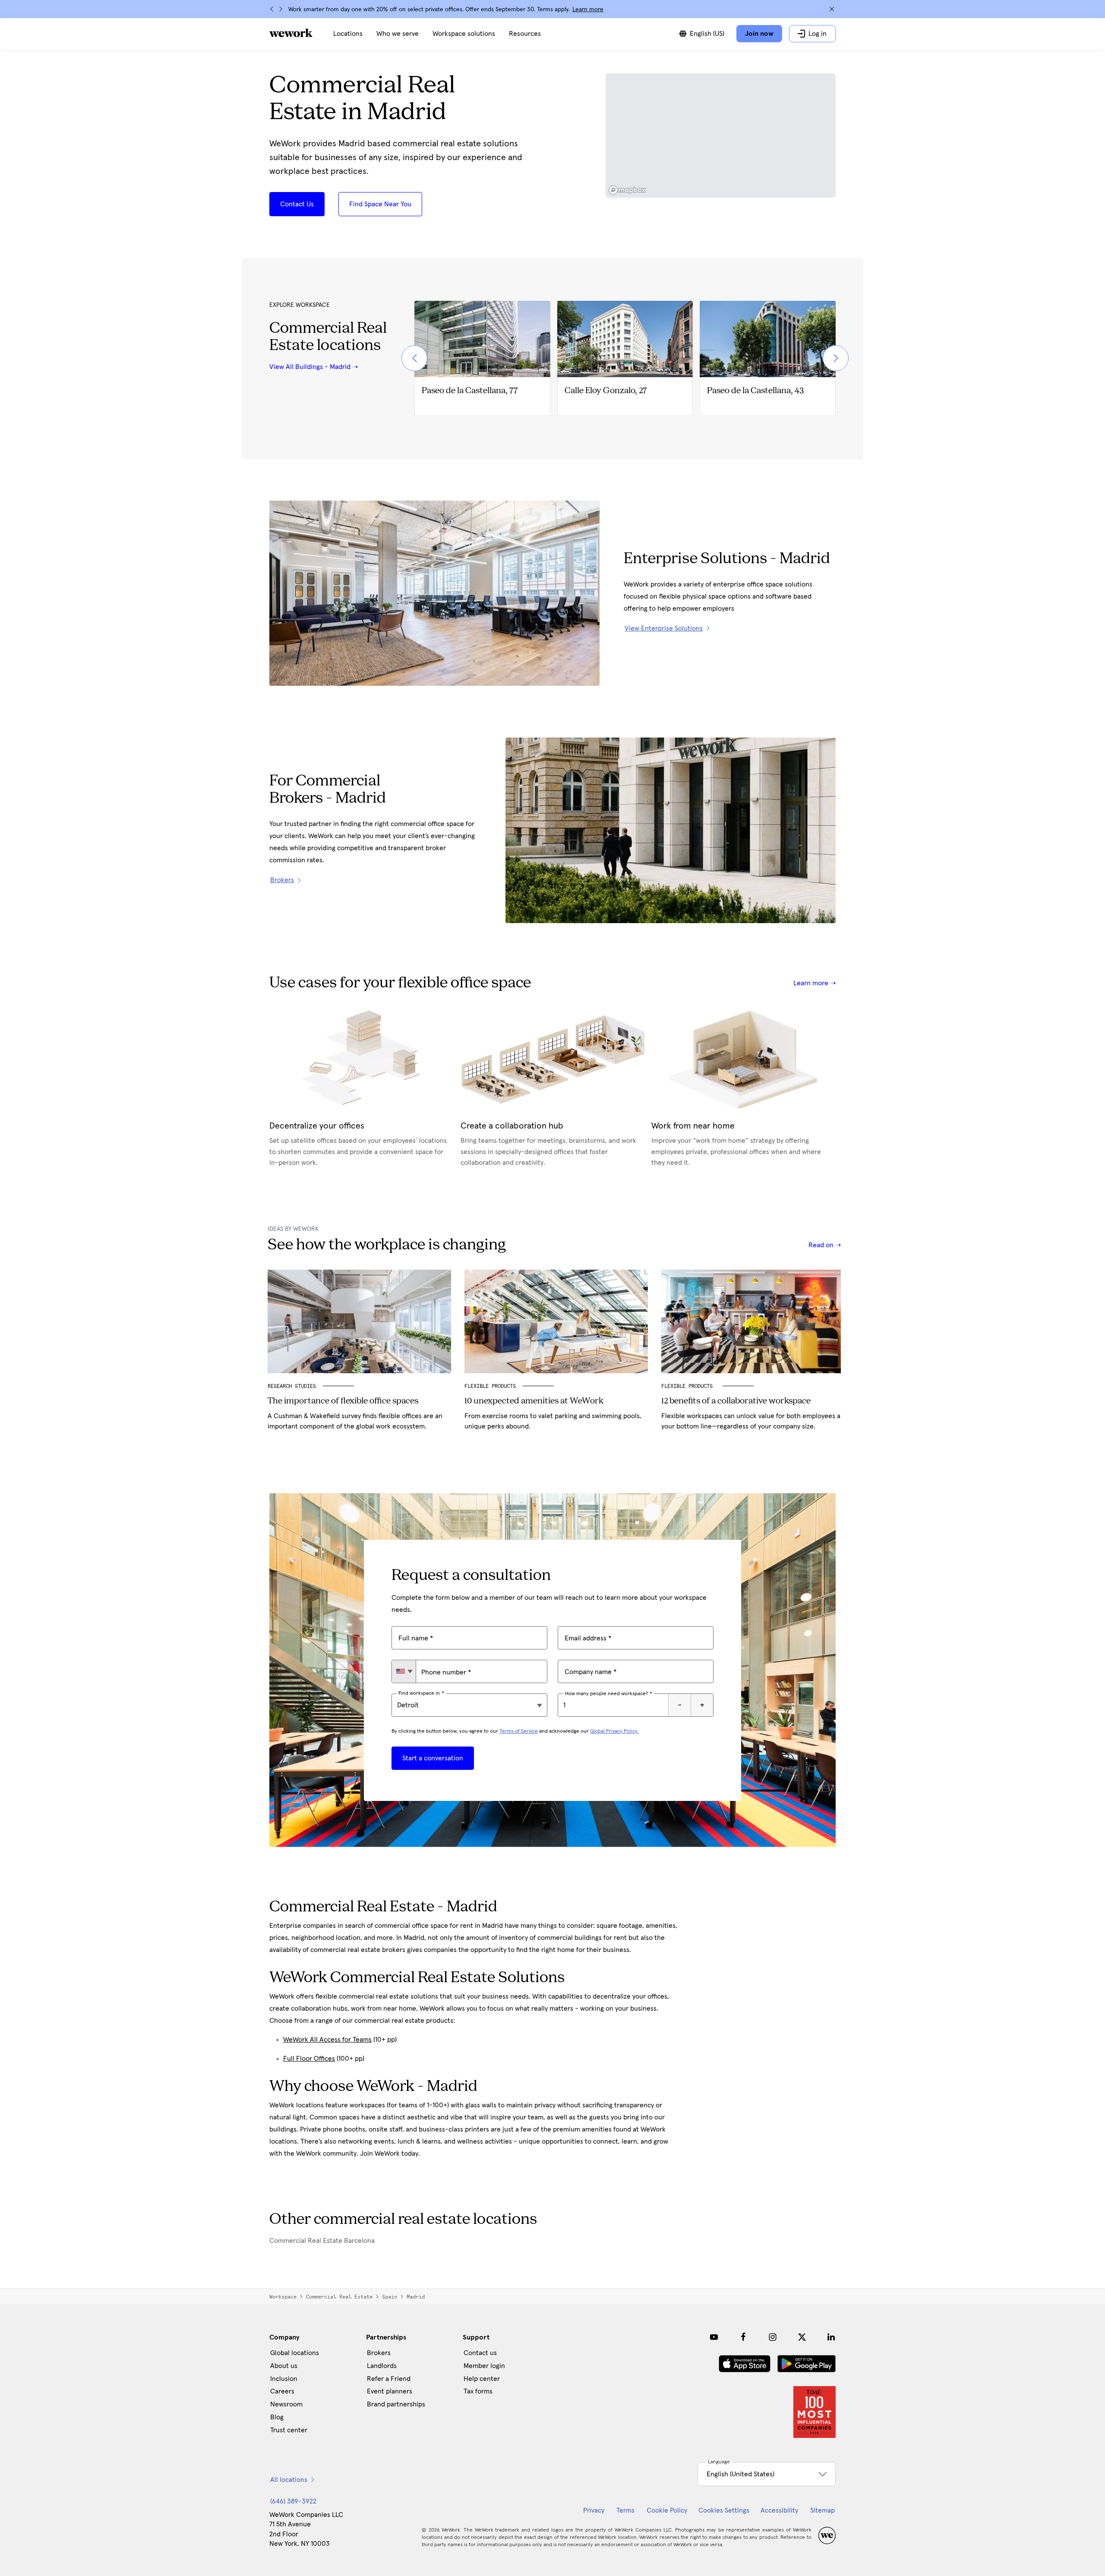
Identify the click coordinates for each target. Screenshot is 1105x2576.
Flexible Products (490, 1386)
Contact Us (297, 204)
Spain (390, 2297)
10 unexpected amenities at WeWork (534, 1401)
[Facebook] (743, 2337)
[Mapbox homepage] (627, 190)
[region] (721, 136)
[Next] (281, 9)
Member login (484, 2366)
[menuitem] (348, 34)
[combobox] (404, 1671)
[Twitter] (802, 2337)
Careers (282, 2391)
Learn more (588, 9)
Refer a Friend (389, 2379)
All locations (289, 2480)
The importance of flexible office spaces (343, 1401)
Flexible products (688, 1386)
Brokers (379, 2353)
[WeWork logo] (291, 33)
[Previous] (272, 9)
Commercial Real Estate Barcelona (322, 2241)
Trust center (289, 2430)
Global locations (295, 2353)
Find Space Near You (380, 204)
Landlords (382, 2366)
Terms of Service (519, 1731)
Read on (822, 1245)
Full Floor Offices (309, 2059)
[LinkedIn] (831, 2337)
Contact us (480, 2353)
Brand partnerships (396, 2404)
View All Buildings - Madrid (310, 367)
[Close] (832, 9)
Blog (277, 2417)
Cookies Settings (724, 2510)
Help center (482, 2379)
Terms (625, 2510)
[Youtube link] (714, 2337)
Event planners (390, 2391)
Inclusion (284, 2379)
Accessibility (779, 2510)
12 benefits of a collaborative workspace (736, 1401)
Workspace (283, 2297)
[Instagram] (773, 2337)
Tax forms (478, 2391)
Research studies (292, 1386)
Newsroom (286, 2404)
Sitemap (822, 2510)
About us (284, 2366)
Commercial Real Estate (339, 2297)
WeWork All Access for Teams (327, 2040)
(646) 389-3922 (293, 2501)
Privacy (594, 2510)
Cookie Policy (667, 2510)
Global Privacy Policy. (614, 1731)
